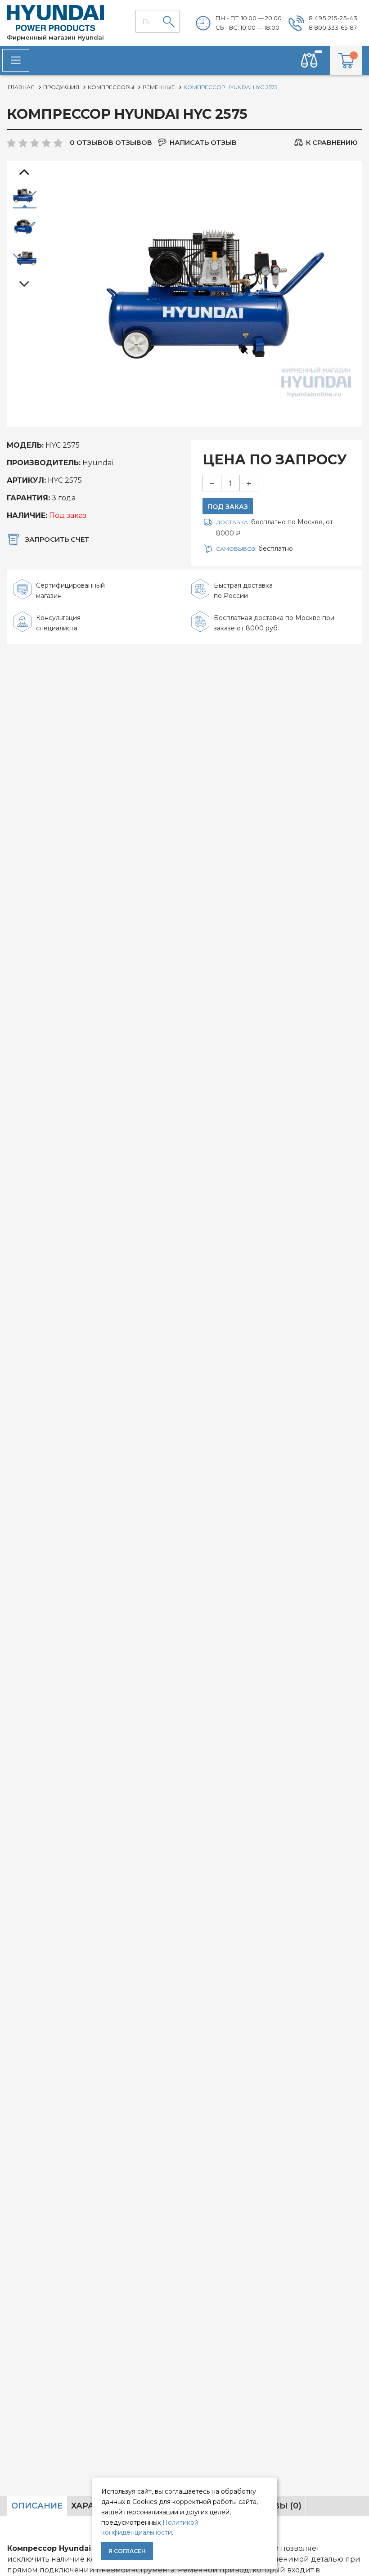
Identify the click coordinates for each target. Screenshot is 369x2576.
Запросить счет (57, 539)
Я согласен (127, 2551)
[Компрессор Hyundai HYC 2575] (25, 196)
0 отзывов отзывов (111, 142)
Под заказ (228, 507)
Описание (37, 2506)
